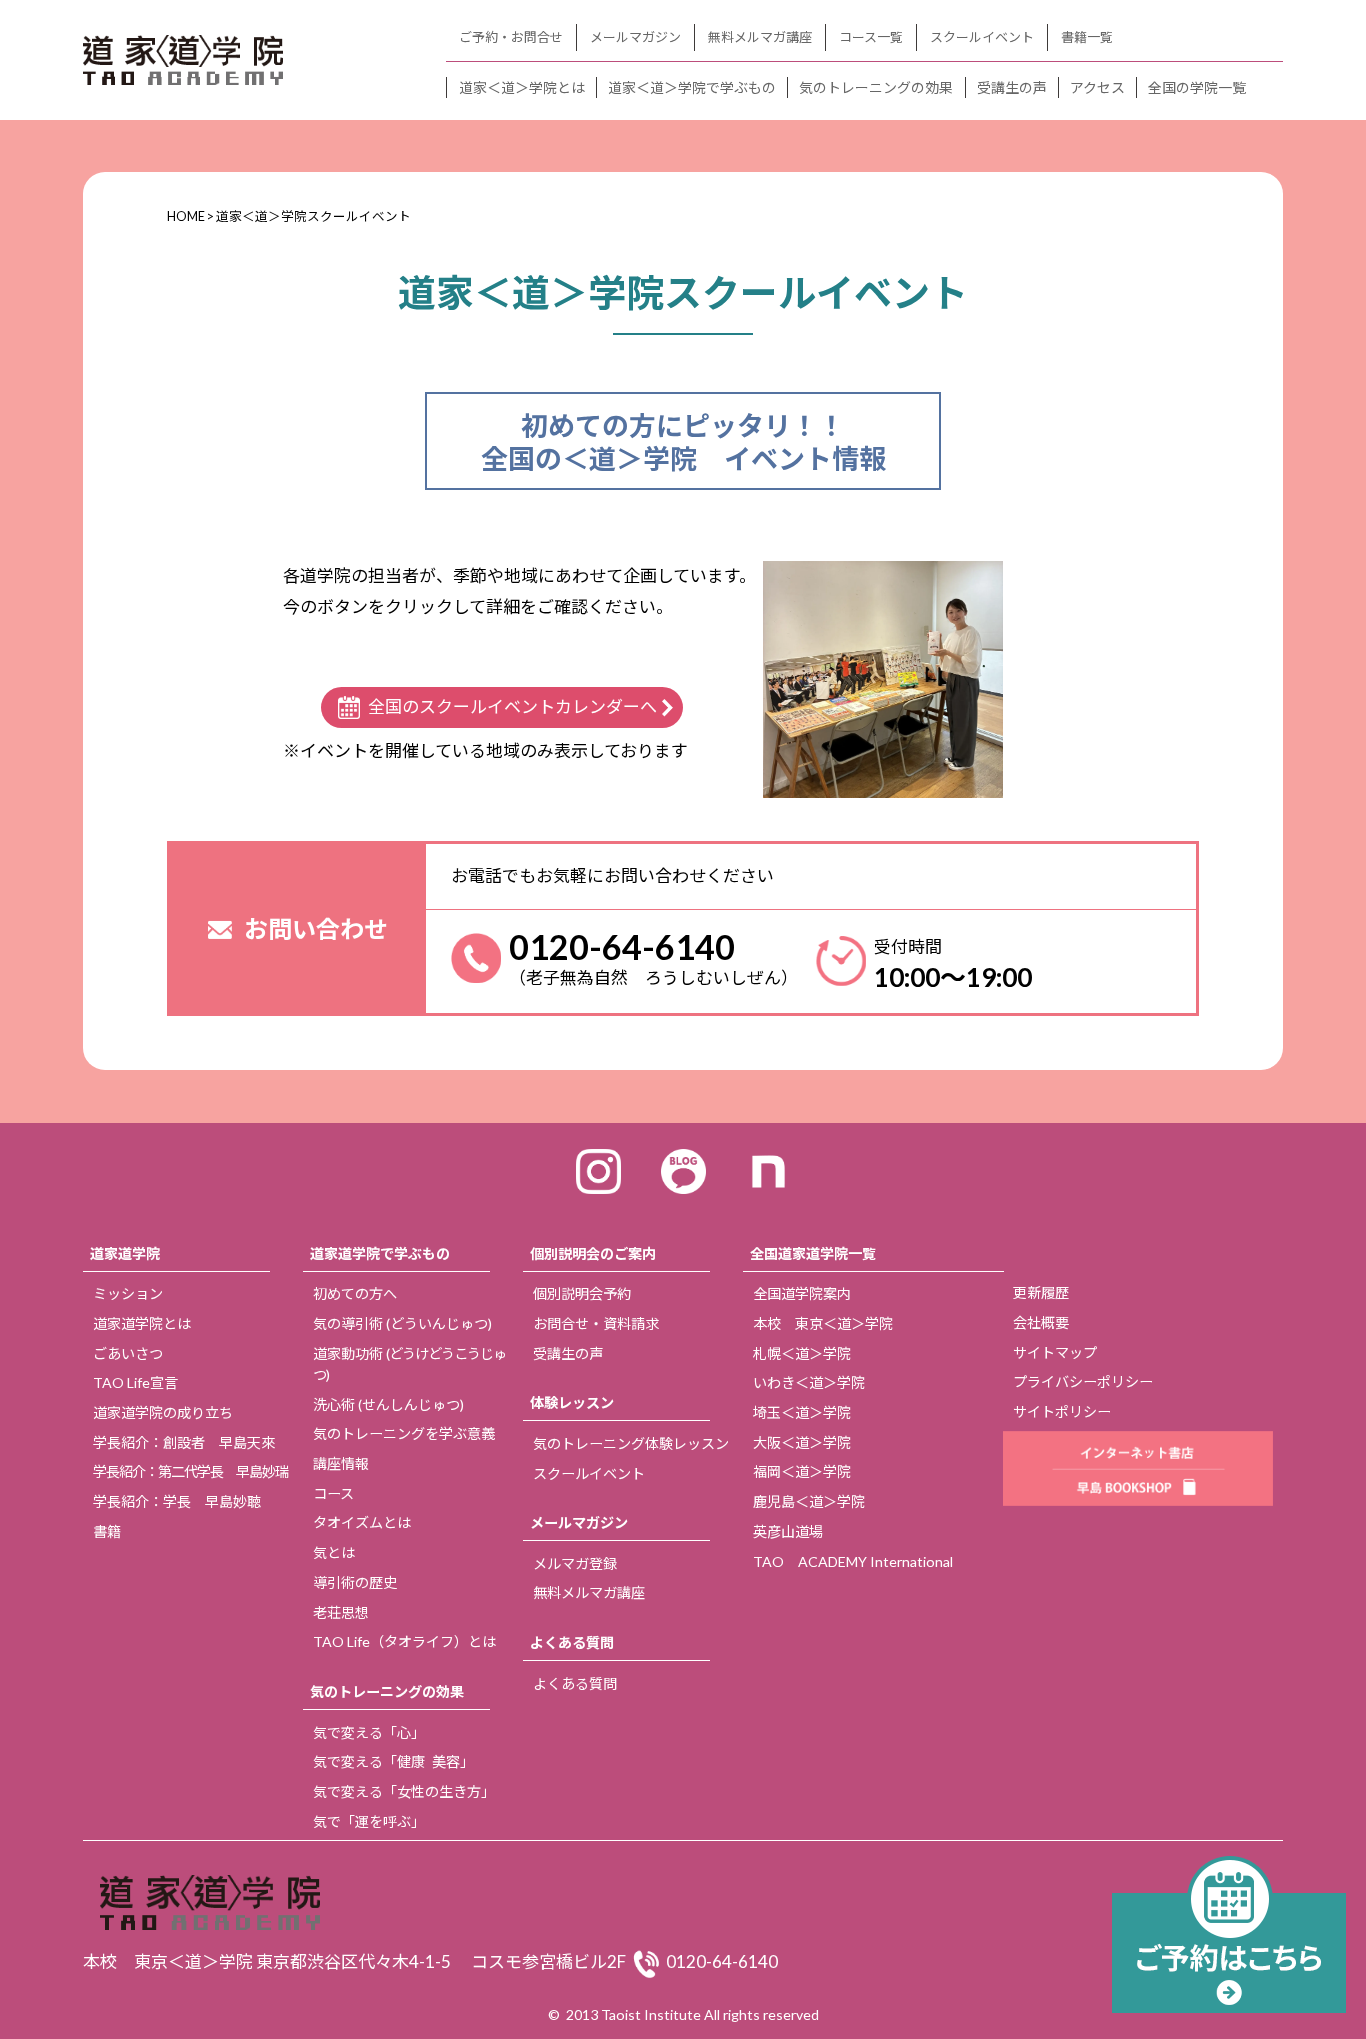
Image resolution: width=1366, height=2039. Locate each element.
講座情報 (341, 1463)
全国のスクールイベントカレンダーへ (512, 706)
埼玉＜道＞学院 (802, 1412)
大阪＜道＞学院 (802, 1442)
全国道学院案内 (802, 1293)
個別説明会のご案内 (593, 1253)
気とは (334, 1552)
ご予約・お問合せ (511, 37)
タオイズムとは (362, 1522)
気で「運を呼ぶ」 (369, 1821)
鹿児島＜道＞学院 (809, 1501)
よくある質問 (572, 1642)
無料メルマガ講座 (760, 37)
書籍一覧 (1087, 37)
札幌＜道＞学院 (802, 1353)
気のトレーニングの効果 (876, 87)
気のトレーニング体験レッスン (631, 1443)
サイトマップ (1055, 1352)
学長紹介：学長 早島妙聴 (177, 1501)
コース (333, 1493)
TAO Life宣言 (135, 1382)
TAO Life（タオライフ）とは (404, 1641)
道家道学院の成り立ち (163, 1412)
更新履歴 (1041, 1292)
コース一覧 (871, 37)
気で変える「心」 (369, 1732)
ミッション (128, 1293)
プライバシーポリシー (1083, 1381)
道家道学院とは (142, 1323)
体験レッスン (572, 1402)
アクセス (1097, 87)
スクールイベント (982, 37)
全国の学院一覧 (1197, 87)
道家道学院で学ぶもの (380, 1253)
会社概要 (1041, 1322)
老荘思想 (341, 1612)
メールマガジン (635, 37)
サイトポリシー (1062, 1411)
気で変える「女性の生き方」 (404, 1791)
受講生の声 (1012, 87)
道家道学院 (125, 1253)
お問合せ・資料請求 (596, 1323)
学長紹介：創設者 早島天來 (184, 1442)
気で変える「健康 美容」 (393, 1761)
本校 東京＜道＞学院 (823, 1323)
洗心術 (388, 1404)
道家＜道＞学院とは (522, 87)
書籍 (107, 1531)
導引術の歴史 (355, 1582)
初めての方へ (355, 1293)
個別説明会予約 (582, 1293)
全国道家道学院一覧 (813, 1253)
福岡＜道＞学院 (802, 1471)
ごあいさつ (128, 1353)
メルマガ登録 (575, 1563)
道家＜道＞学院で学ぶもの (692, 87)
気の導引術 (402, 1323)
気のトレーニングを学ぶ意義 (404, 1433)
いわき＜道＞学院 (809, 1382)
